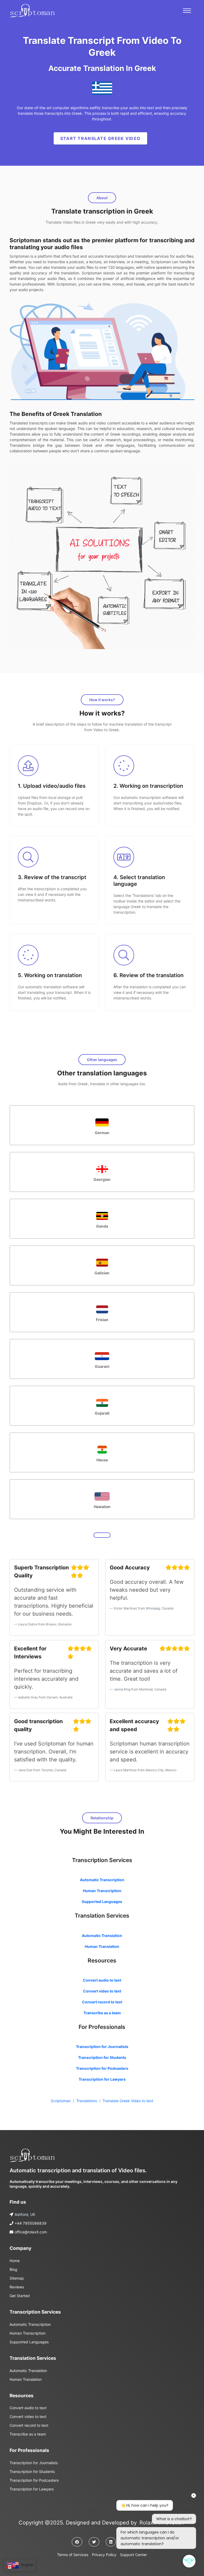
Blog (13, 2269)
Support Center (133, 2555)
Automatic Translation (102, 1936)
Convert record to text (102, 2002)
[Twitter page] (94, 2542)
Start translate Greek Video (101, 138)
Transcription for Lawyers (102, 2079)
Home (15, 2261)
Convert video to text (102, 1991)
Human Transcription (102, 1891)
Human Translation (102, 1946)
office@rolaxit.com (31, 2232)
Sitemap (17, 2278)
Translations (87, 2101)
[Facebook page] (77, 2542)
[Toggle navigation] (187, 11)
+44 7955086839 (31, 2223)
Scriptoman (61, 2101)
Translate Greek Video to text (128, 2101)
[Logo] (32, 2155)
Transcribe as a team (102, 2013)
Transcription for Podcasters (102, 2068)
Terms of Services (73, 2555)
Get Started (20, 2296)
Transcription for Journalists (102, 2047)
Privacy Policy (104, 2555)
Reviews (17, 2287)
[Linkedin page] (111, 2542)
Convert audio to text (102, 1980)
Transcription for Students (102, 2057)
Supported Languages (102, 1902)
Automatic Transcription (102, 1880)
